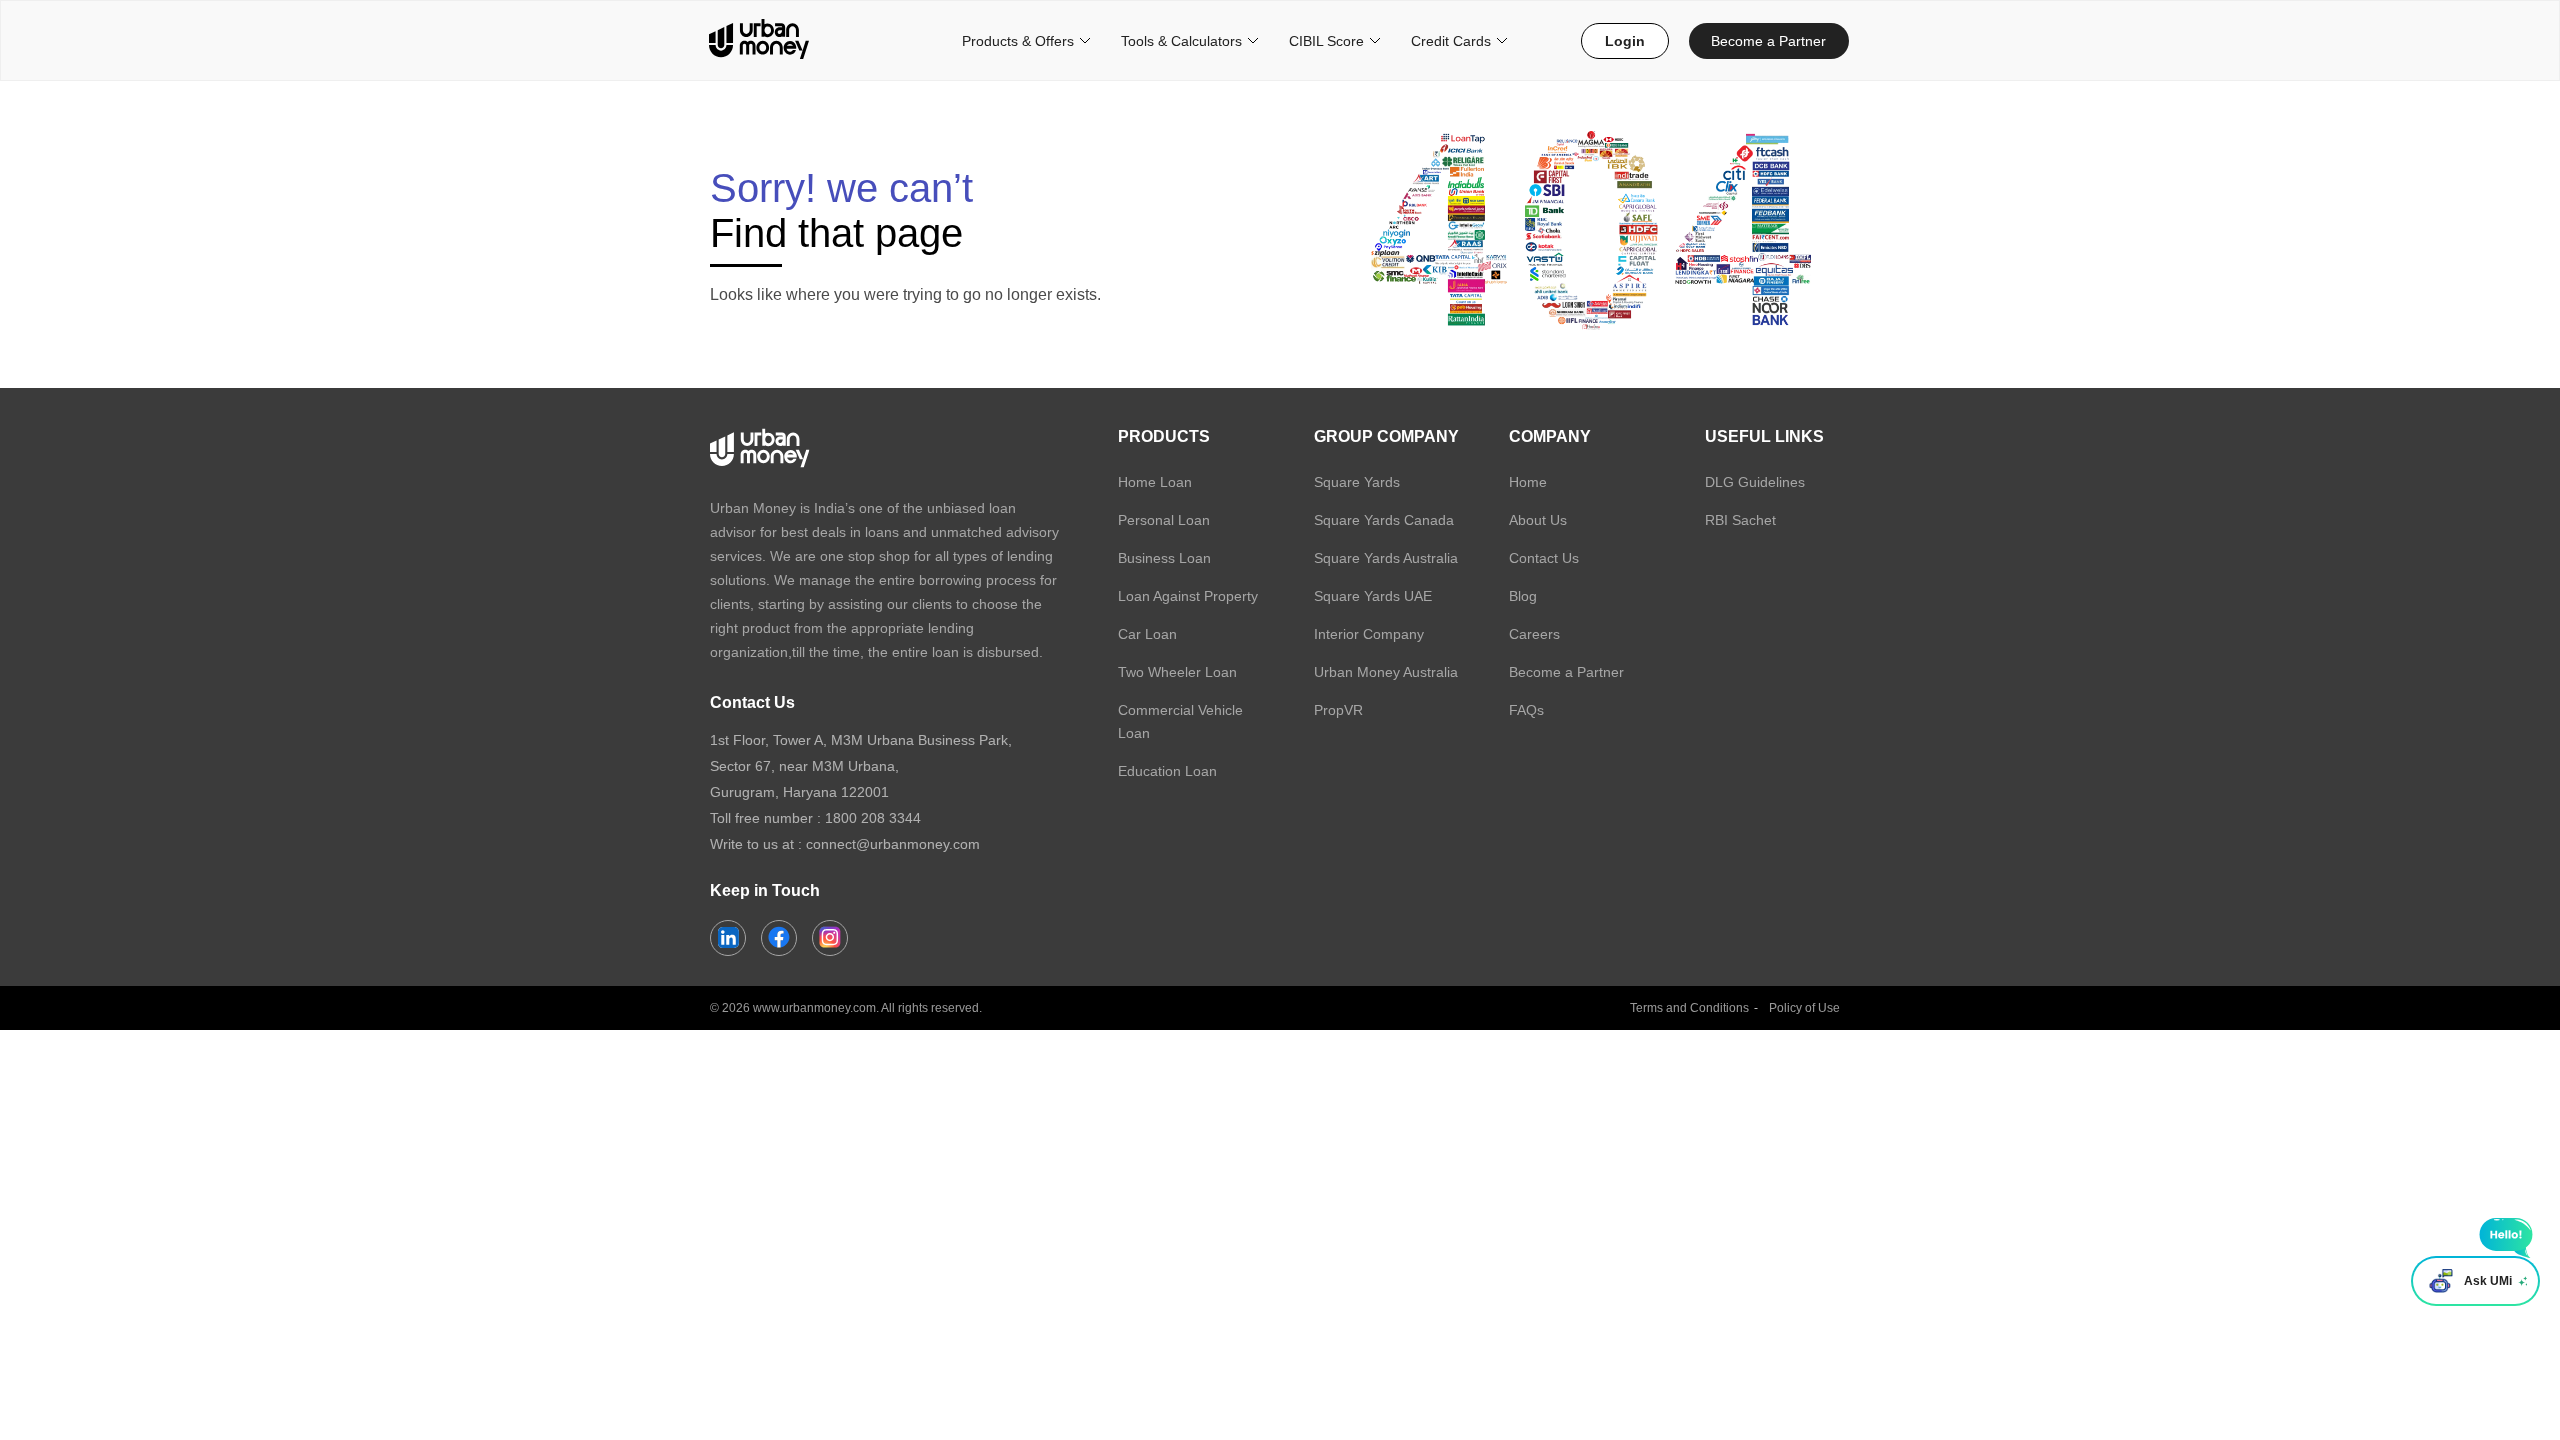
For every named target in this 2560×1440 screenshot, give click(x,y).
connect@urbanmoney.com (893, 844)
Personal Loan (1164, 520)
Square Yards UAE (1373, 596)
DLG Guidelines (1755, 482)
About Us (1538, 520)
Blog (1523, 596)
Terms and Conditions (1689, 1008)
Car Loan (1147, 634)
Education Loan (1167, 771)
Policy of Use (1804, 1008)
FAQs (1526, 710)
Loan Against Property (1188, 596)
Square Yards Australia (1386, 558)
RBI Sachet (1740, 520)
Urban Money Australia (1386, 672)
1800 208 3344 (873, 818)
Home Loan (1155, 482)
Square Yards (1357, 482)
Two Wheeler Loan (1177, 672)
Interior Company (1369, 634)
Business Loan (1164, 558)
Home (1528, 482)
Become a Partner (1768, 41)
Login (1625, 41)
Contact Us (1544, 558)
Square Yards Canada (1384, 520)
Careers (1534, 634)
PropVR (1338, 710)
